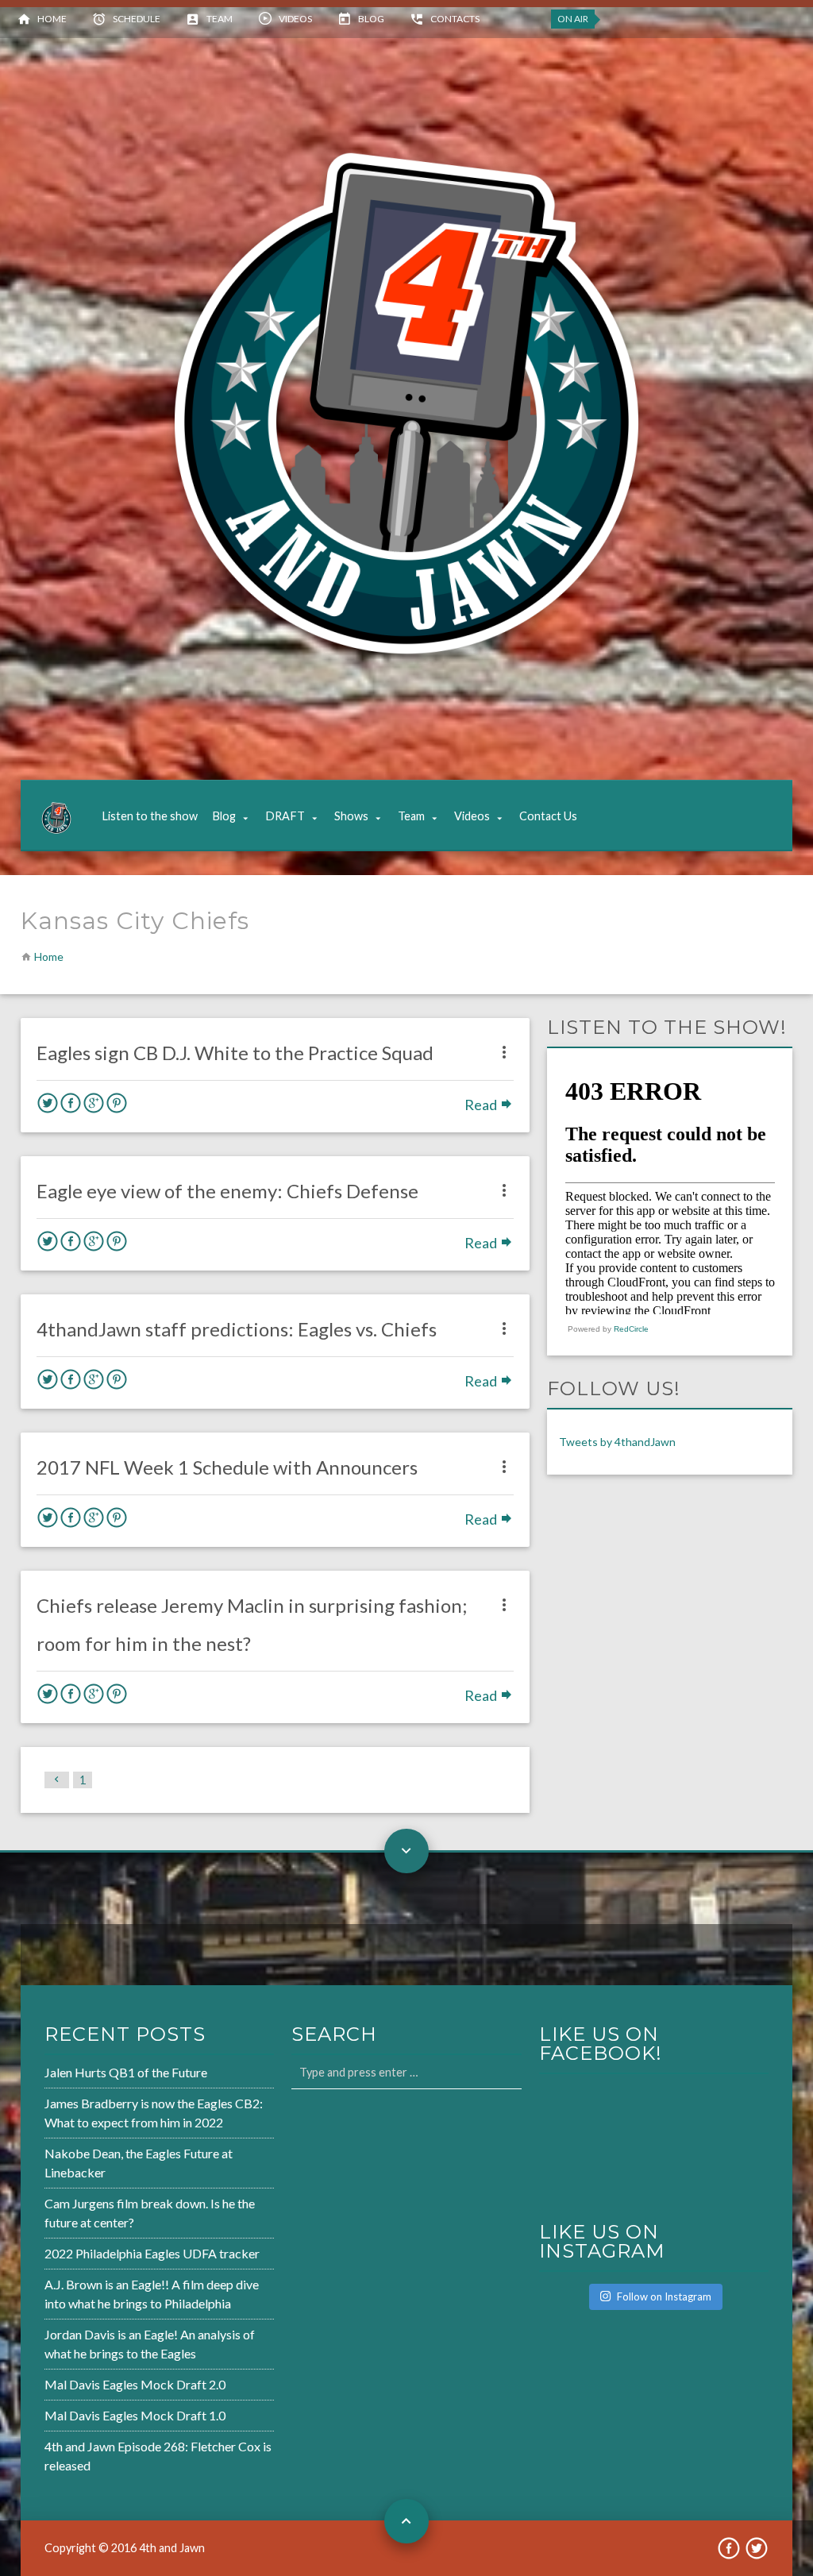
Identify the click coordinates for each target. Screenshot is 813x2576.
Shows (351, 816)
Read (482, 1105)
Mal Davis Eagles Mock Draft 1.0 (135, 2415)
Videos (295, 19)
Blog (371, 19)
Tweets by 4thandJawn (617, 1442)
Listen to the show (150, 816)
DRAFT (285, 816)
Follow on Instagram (664, 2296)
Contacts (455, 19)
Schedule (137, 19)
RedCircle (631, 1329)
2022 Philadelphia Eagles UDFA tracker (152, 2253)
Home (52, 19)
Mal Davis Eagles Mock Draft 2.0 (135, 2384)
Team (220, 19)
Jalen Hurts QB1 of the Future (126, 2072)
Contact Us (548, 816)
